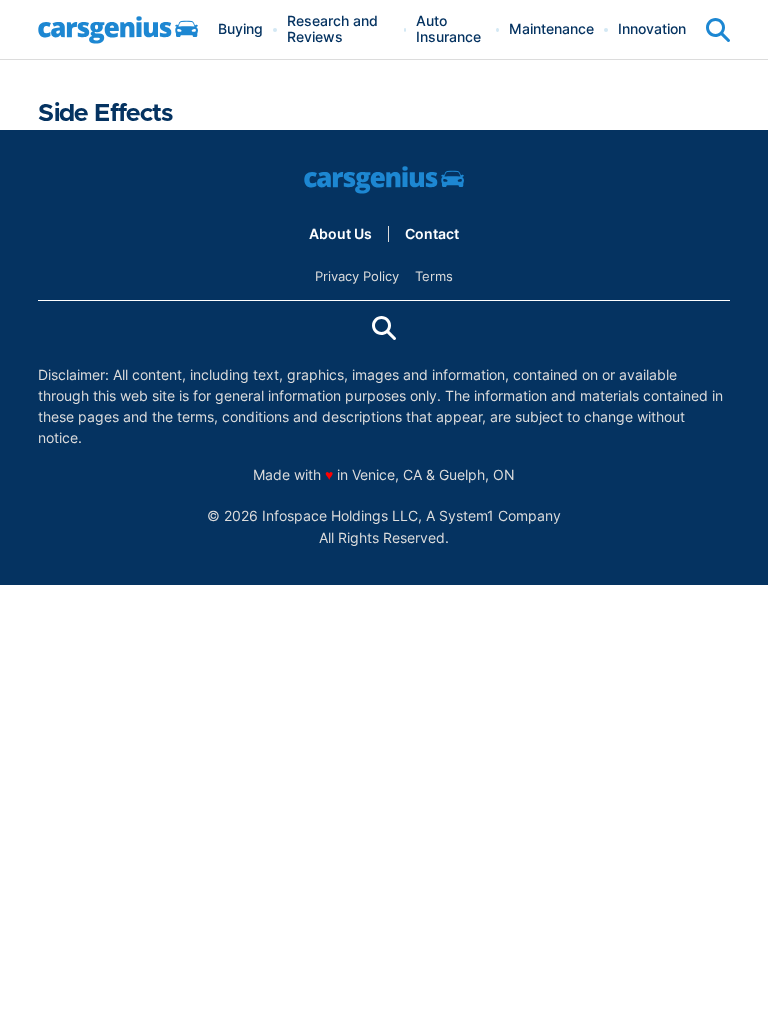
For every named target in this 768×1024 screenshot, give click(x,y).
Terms (434, 276)
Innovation (652, 29)
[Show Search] (718, 30)
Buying (240, 29)
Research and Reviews (332, 29)
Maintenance (551, 29)
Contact (432, 234)
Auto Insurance (448, 29)
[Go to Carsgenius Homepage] (118, 30)
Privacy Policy (357, 276)
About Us (340, 234)
